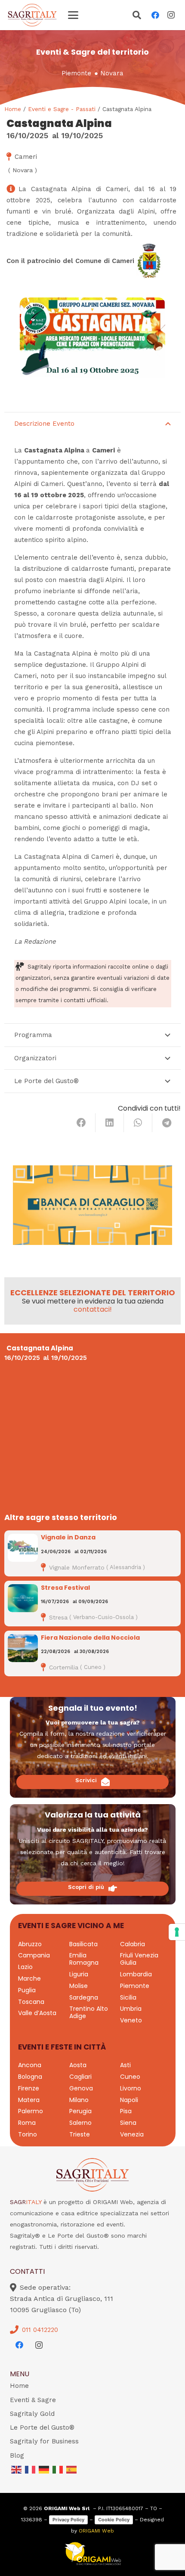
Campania (34, 1955)
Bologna (30, 2077)
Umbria (131, 2009)
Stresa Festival (65, 1588)
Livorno (131, 2088)
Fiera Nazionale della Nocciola (90, 1638)
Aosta (78, 2065)
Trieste (80, 2134)
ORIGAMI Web (96, 2531)
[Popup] (137, 16)
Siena (128, 2123)
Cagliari (80, 2077)
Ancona (30, 2065)
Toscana (31, 2002)
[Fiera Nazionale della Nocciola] (23, 1648)
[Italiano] (58, 2469)
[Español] (72, 2469)
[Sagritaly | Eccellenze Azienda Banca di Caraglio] (92, 1205)
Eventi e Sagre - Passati (62, 109)
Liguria (79, 1974)
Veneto (131, 2020)
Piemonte (76, 73)
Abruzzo (30, 1944)
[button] (73, 15)
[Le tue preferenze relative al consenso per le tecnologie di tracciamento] (177, 1932)
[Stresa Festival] (23, 1598)
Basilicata (83, 1944)
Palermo (31, 2111)
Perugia (80, 2111)
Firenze (29, 2088)
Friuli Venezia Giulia (139, 1959)
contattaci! (93, 1309)
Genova (81, 2088)
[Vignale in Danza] (23, 1548)
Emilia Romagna (84, 1959)
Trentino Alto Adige (89, 2012)
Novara (112, 73)
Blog (17, 2455)
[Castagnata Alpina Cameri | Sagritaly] (92, 341)
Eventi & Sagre (33, 2400)
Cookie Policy (114, 2520)
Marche (29, 1978)
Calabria (133, 1944)
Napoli (129, 2100)
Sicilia (128, 1997)
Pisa (126, 2111)
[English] (17, 2469)
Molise (79, 1986)
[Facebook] (155, 15)
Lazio (25, 1967)
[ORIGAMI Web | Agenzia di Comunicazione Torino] (93, 2554)
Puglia (27, 1990)
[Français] (31, 2469)
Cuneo (130, 2077)
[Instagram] (171, 15)
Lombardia (136, 1974)
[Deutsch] (44, 2469)
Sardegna (84, 1997)
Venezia (132, 2134)
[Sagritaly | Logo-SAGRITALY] (32, 15)
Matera (29, 2100)
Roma (27, 2123)
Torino (28, 2134)
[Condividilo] (81, 1123)
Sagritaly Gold (32, 2414)
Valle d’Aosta (37, 2013)
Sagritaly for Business (44, 2441)
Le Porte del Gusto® (42, 2427)
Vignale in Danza (68, 1537)
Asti (125, 2065)
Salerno (80, 2123)
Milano (79, 2100)
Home (13, 109)
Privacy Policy (68, 2520)
